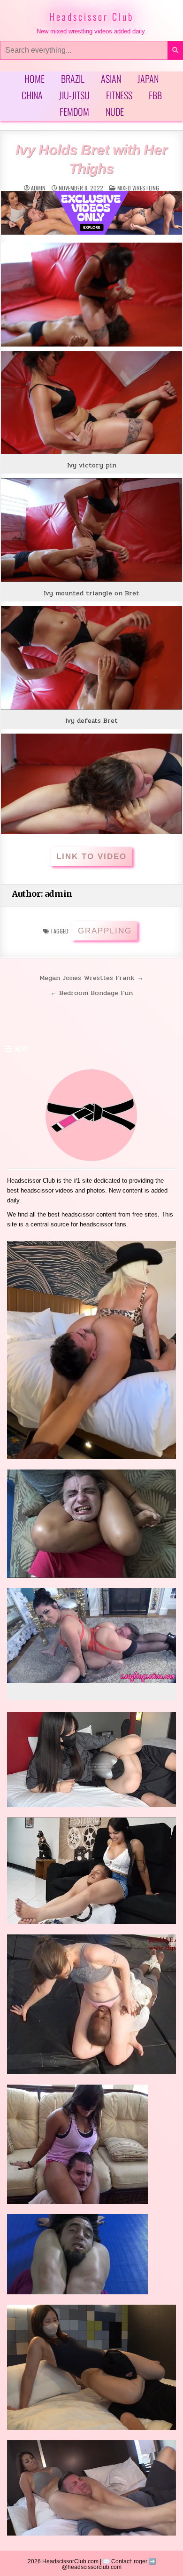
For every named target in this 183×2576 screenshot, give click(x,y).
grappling (105, 931)
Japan (148, 79)
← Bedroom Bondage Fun (91, 993)
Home (34, 79)
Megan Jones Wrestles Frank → (91, 978)
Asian (111, 79)
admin (38, 188)
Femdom (74, 111)
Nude (115, 111)
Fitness (119, 95)
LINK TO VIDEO (91, 857)
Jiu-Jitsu (74, 95)
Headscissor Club (91, 16)
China (32, 95)
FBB (155, 95)
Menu (22, 1049)
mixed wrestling (138, 188)
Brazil (73, 79)
